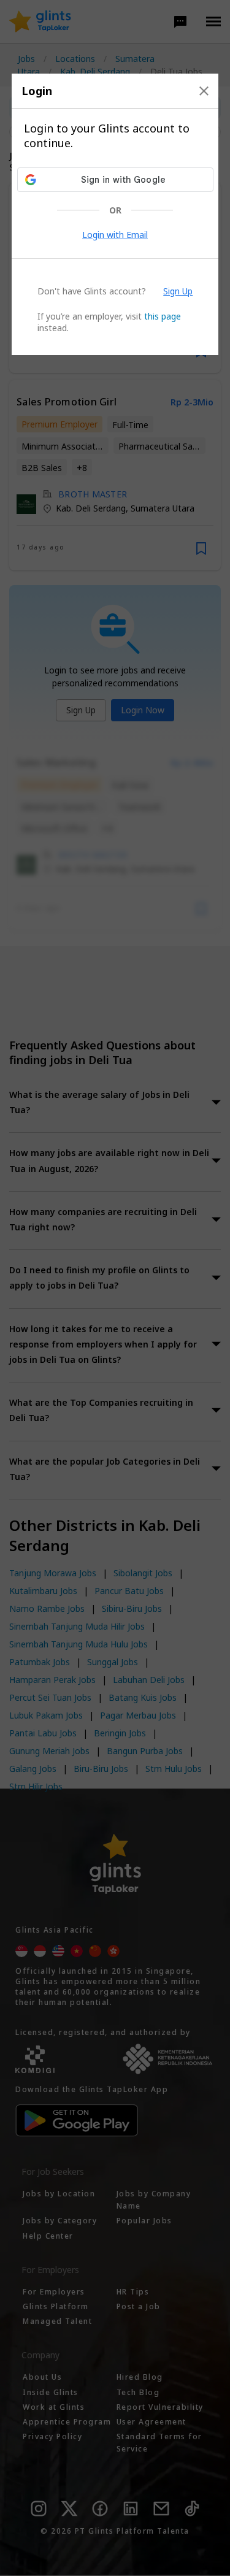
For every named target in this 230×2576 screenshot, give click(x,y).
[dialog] (115, 214)
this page (163, 316)
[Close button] (204, 91)
